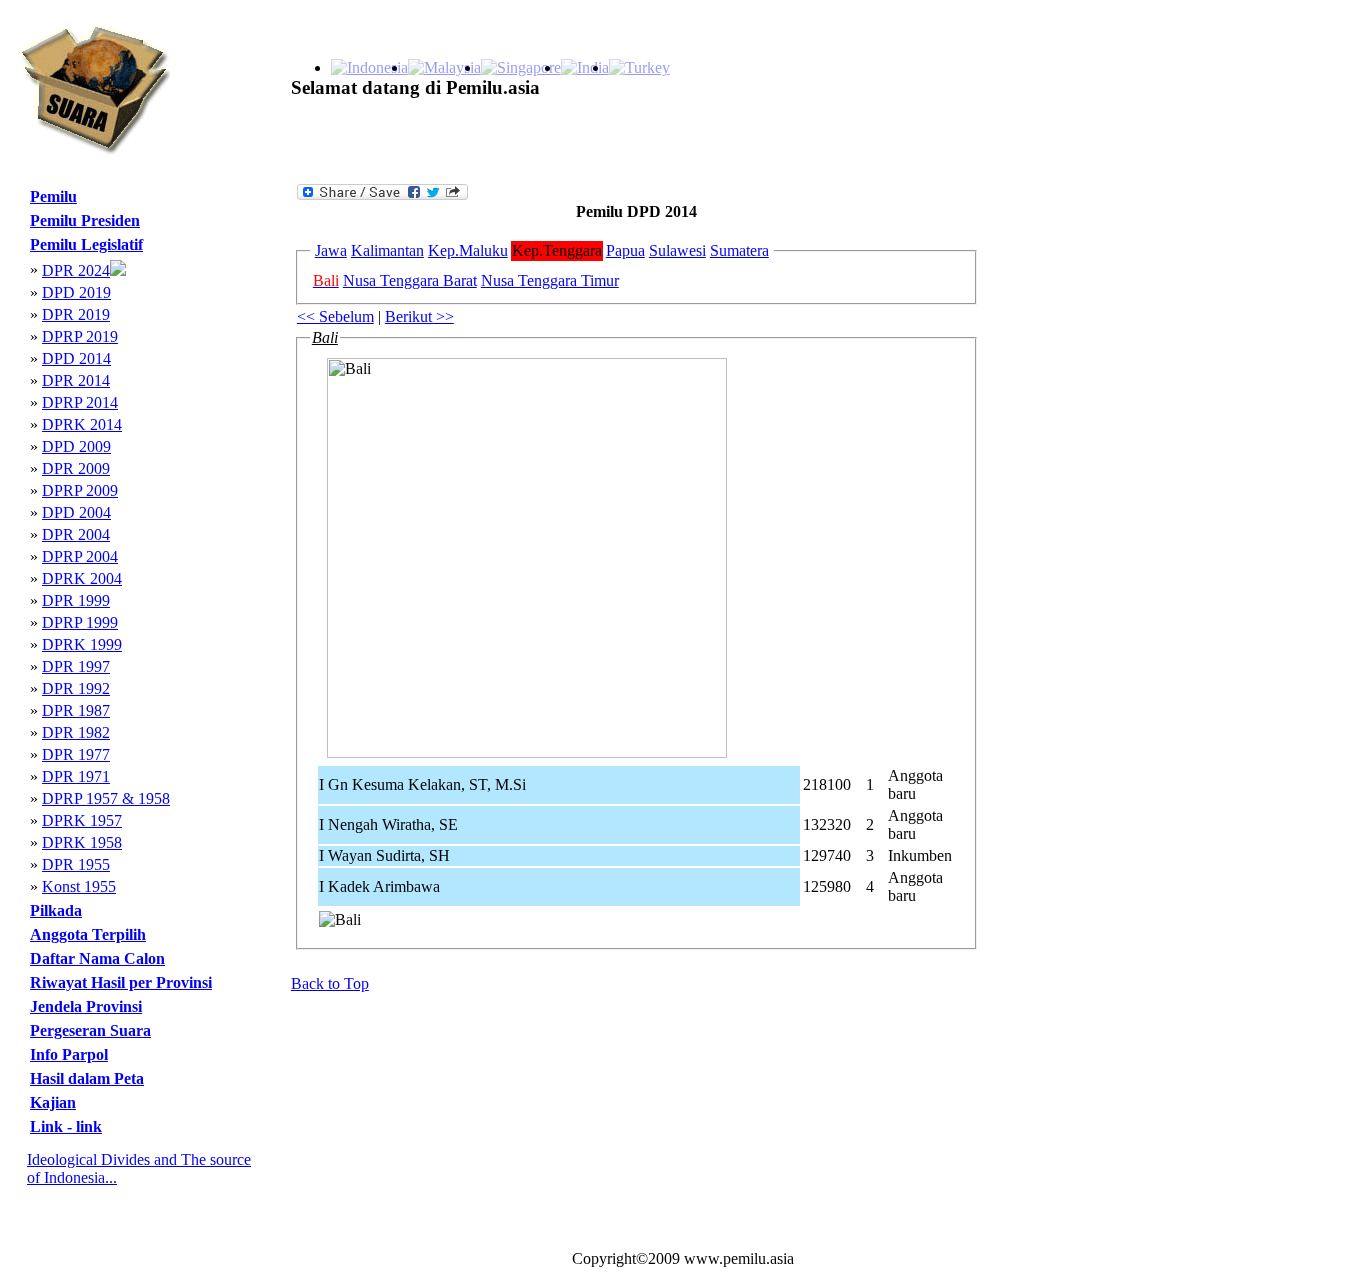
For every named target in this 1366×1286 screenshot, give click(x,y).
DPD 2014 (76, 358)
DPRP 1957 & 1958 (106, 798)
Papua (625, 250)
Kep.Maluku (468, 250)
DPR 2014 (76, 380)
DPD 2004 (76, 512)
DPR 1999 (76, 600)
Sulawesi (677, 250)
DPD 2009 (76, 446)
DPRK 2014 (82, 424)
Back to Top (330, 983)
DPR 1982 (76, 732)
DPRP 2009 (80, 490)
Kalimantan (387, 250)
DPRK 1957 (82, 820)
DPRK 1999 (82, 644)
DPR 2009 (76, 468)
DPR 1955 (76, 864)
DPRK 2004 (82, 578)
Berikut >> (419, 316)
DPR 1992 (76, 688)
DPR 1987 (76, 710)
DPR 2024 (76, 270)
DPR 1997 (76, 666)
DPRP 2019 (80, 336)
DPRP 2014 (80, 402)
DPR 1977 (76, 754)
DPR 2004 (76, 534)
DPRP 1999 (80, 622)
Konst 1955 (79, 886)
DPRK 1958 (82, 842)
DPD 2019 (76, 292)
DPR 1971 (76, 776)
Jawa (331, 250)
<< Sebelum (335, 316)
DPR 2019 (76, 314)
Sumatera (739, 250)
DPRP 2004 (80, 556)
